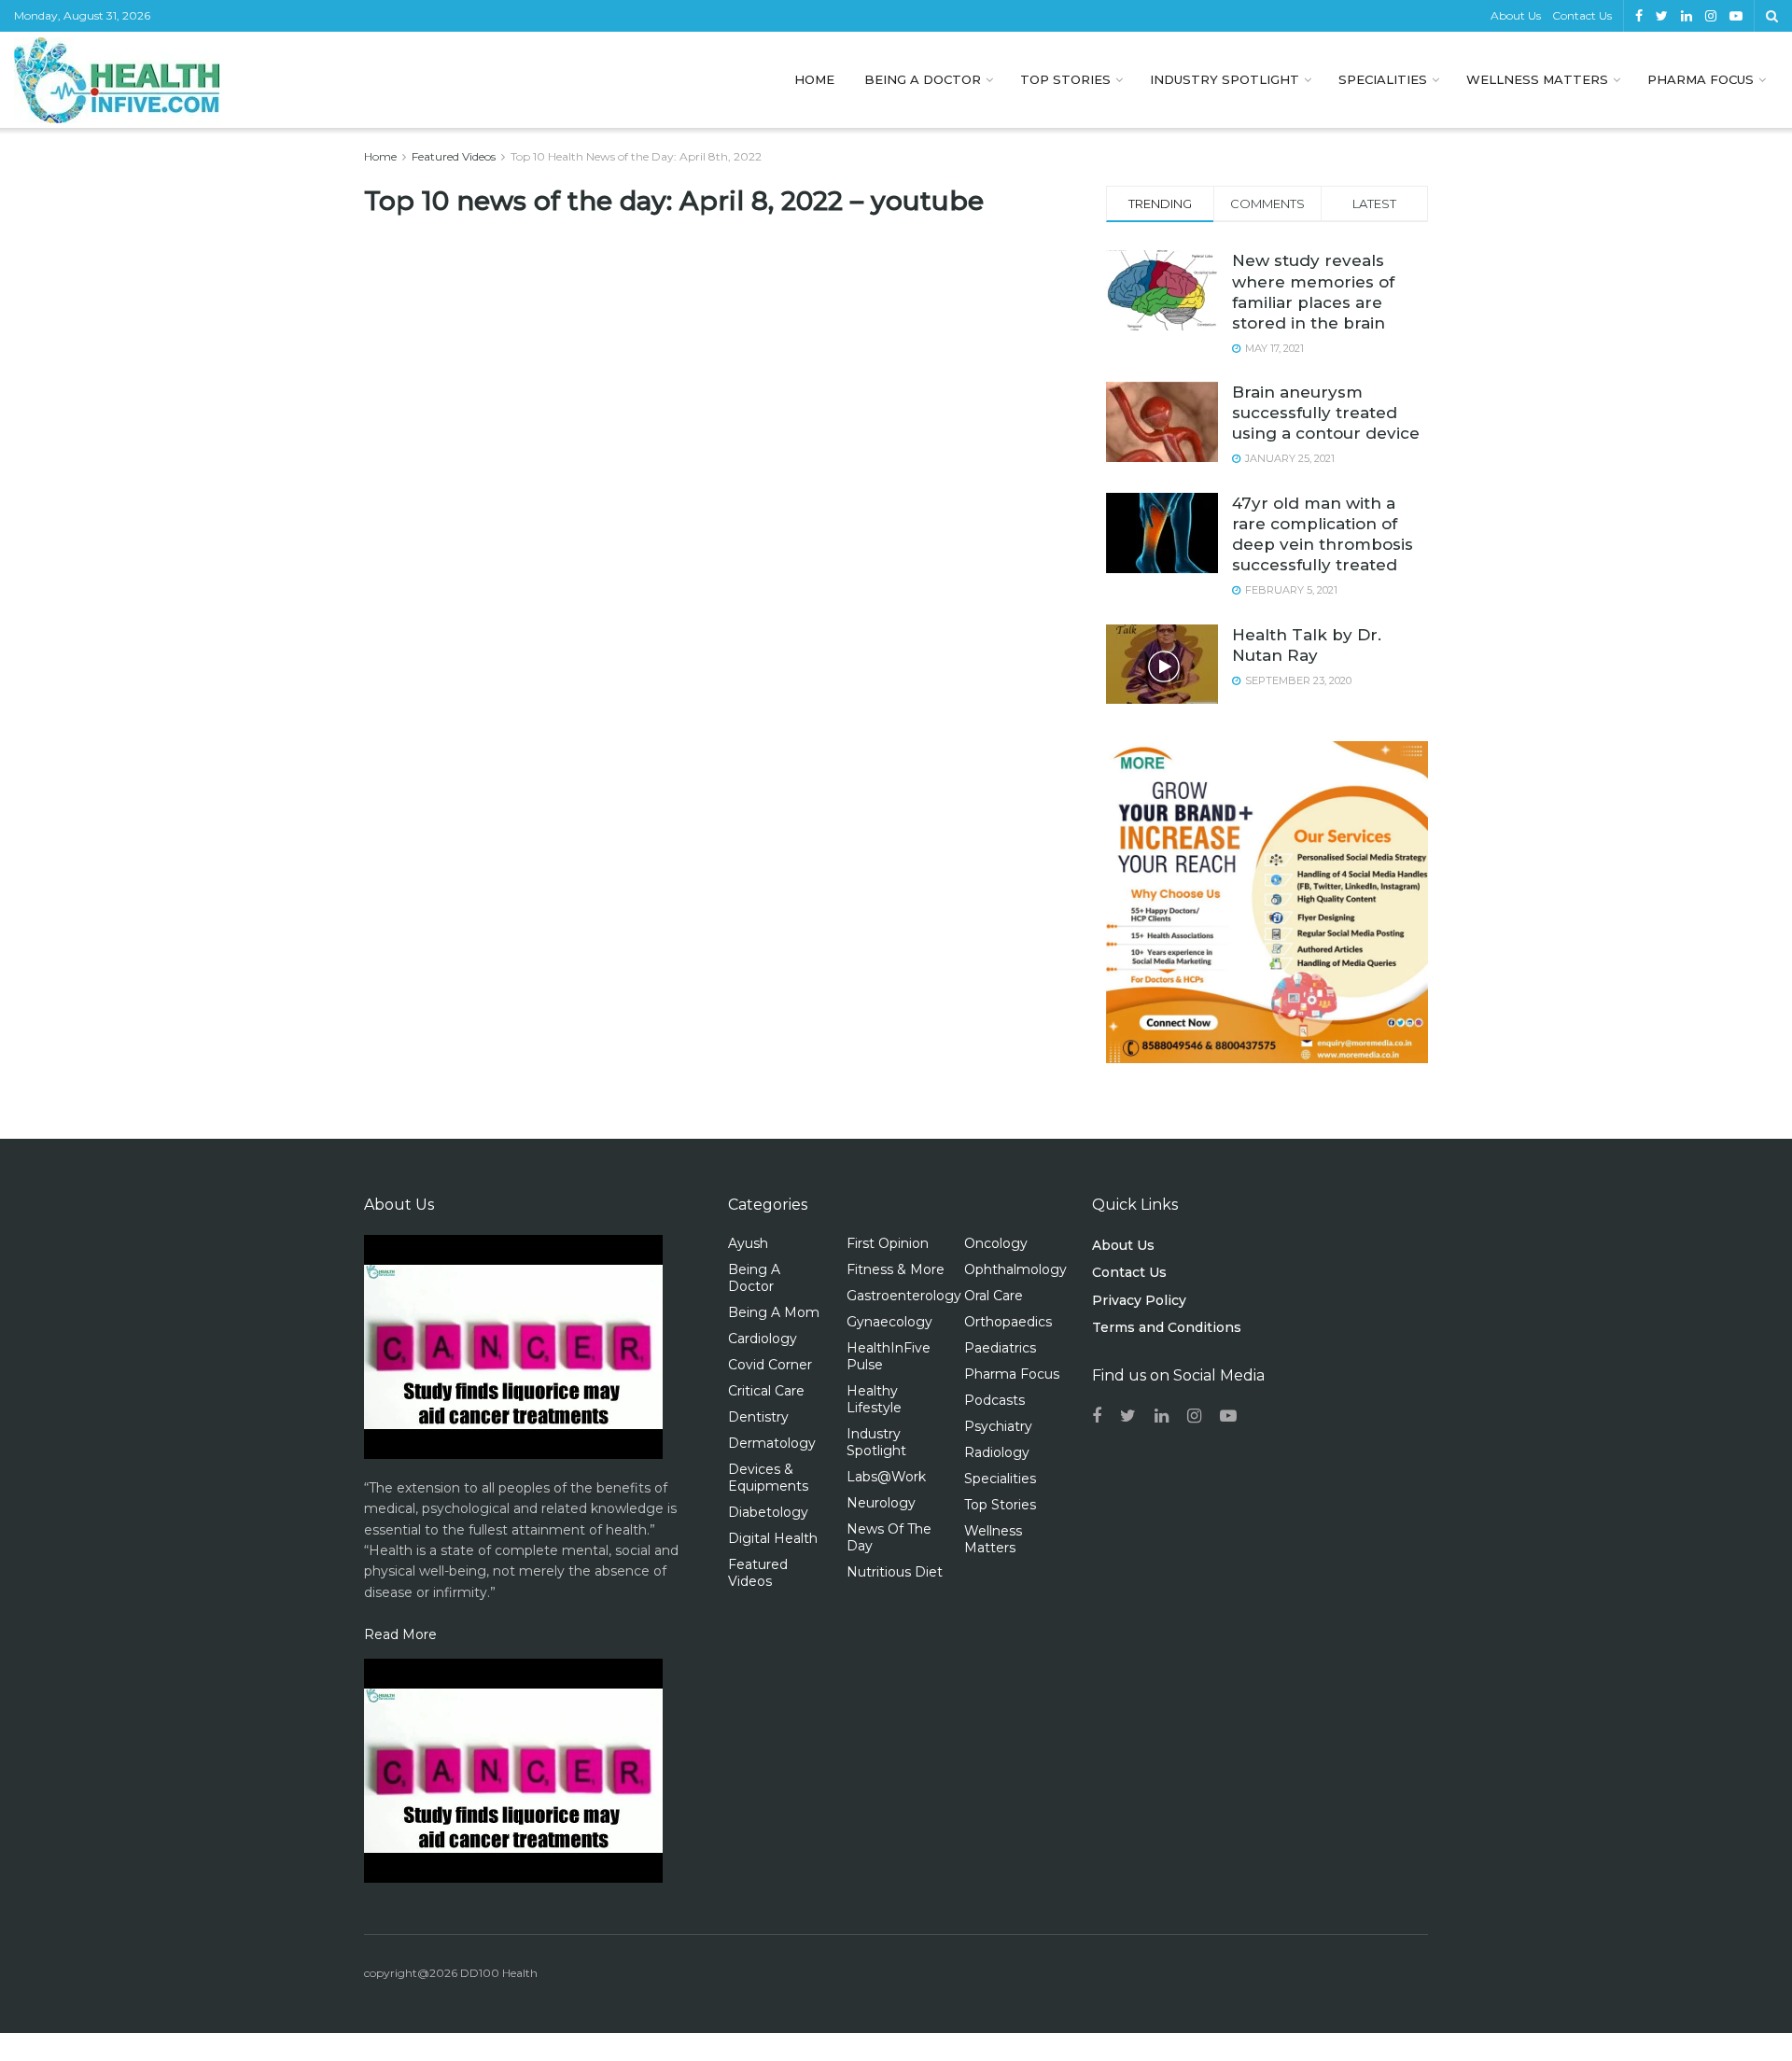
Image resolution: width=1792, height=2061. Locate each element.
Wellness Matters (1537, 79)
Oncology (996, 1243)
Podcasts (994, 1400)
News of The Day (889, 1537)
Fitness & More (896, 1269)
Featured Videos (454, 156)
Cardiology (763, 1339)
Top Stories (1065, 79)
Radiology (997, 1452)
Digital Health (773, 1538)
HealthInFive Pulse (889, 1356)
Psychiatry (998, 1426)
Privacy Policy (1139, 1300)
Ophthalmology (1015, 1269)
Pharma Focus (1701, 79)
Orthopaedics (1008, 1322)
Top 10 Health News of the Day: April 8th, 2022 (636, 156)
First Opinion (888, 1243)
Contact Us (1582, 15)
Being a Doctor (923, 79)
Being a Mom (774, 1312)
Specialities (1383, 79)
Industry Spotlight (1225, 79)
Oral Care (994, 1296)
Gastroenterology (904, 1296)
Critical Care (766, 1391)
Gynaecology (889, 1322)
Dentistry (758, 1417)
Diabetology (768, 1512)
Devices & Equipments (768, 1478)
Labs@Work (886, 1477)
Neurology (881, 1503)
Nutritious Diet (895, 1572)
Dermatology (772, 1443)
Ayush (748, 1243)
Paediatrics (1000, 1348)
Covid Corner (770, 1365)
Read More (400, 1634)
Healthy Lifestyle (874, 1399)
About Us (1516, 15)
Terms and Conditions (1167, 1327)
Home (814, 79)
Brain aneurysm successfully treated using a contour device (1326, 413)
